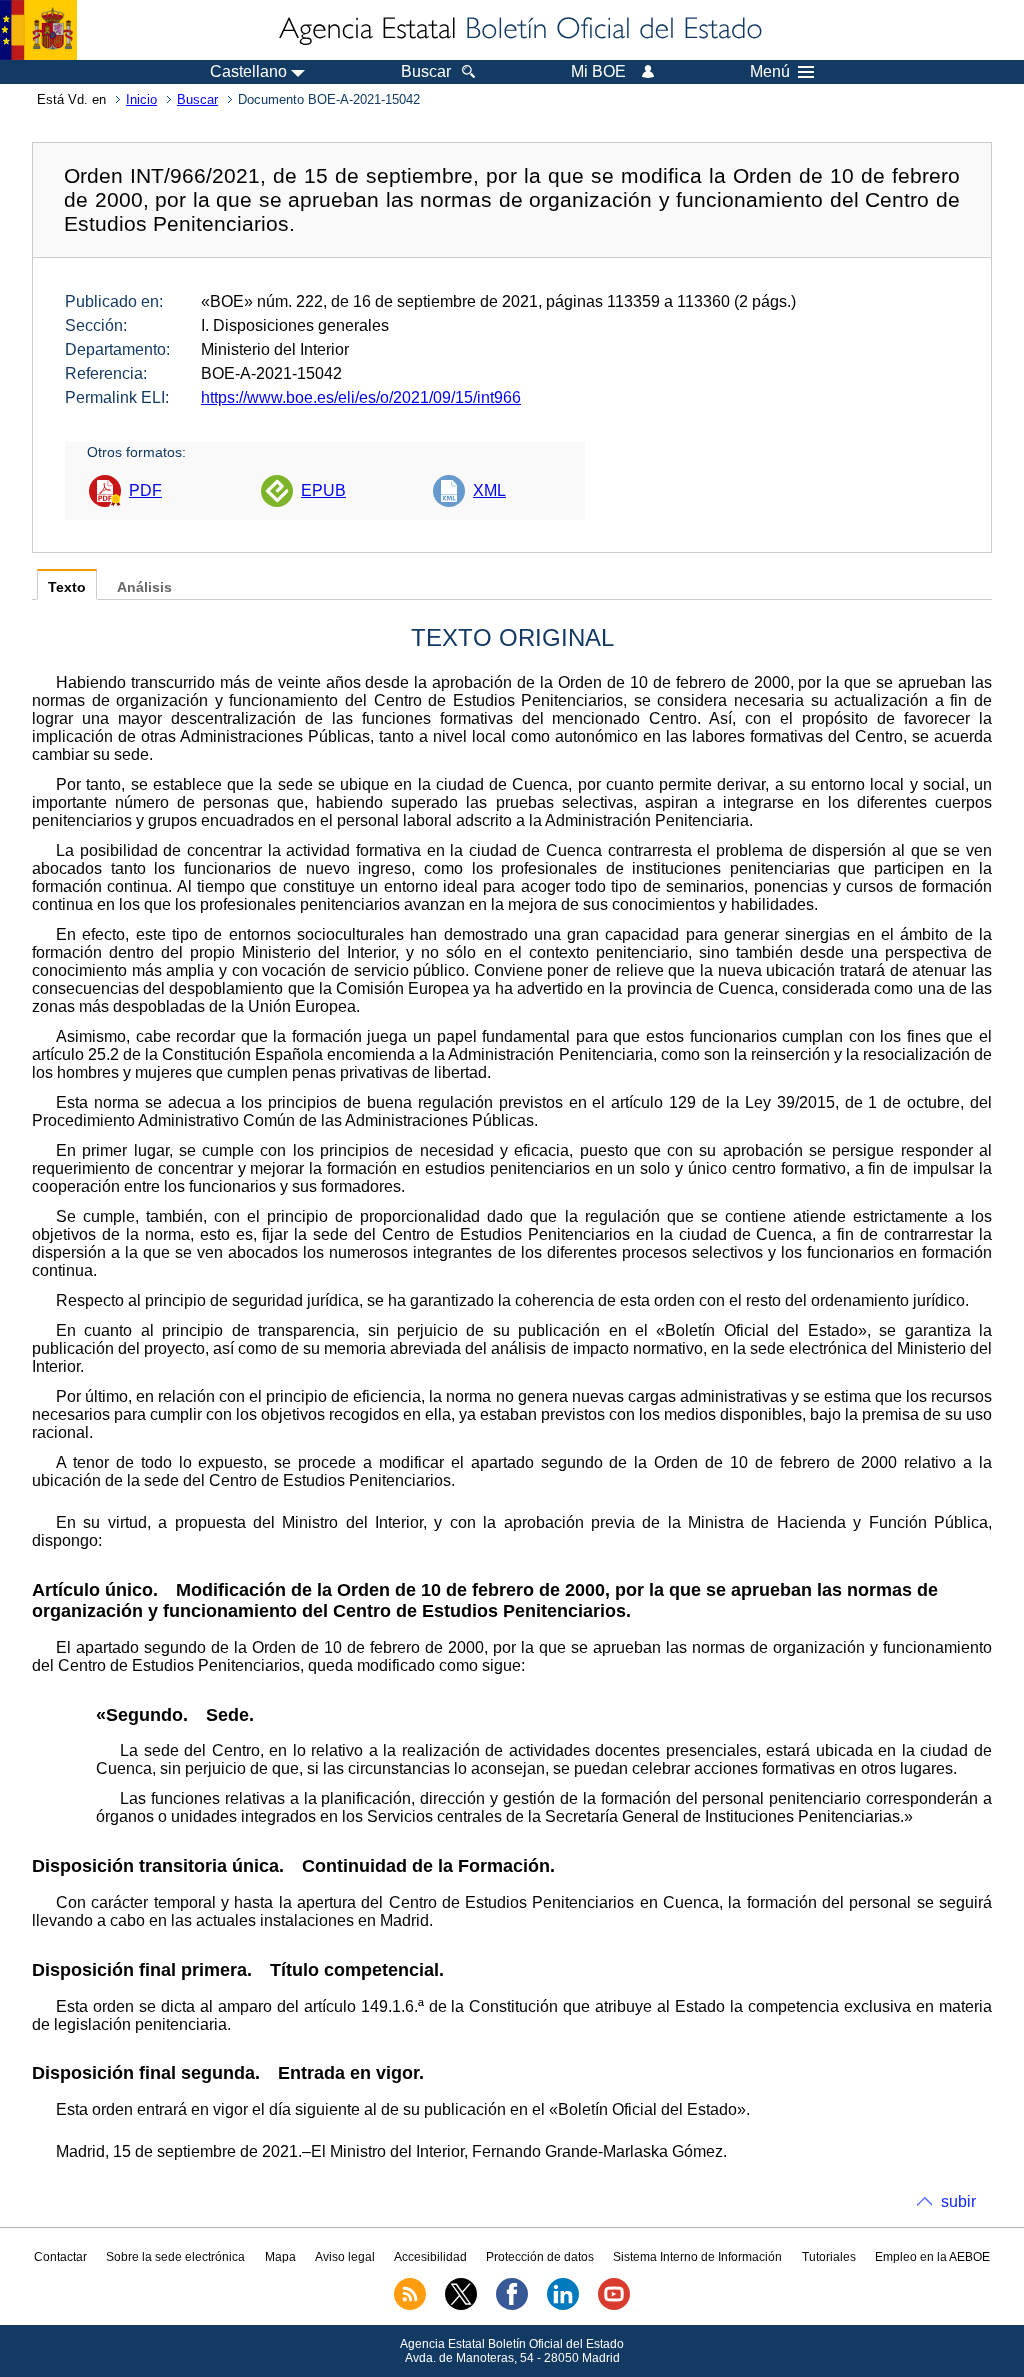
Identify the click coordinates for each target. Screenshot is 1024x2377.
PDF (145, 490)
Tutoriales (829, 2257)
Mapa (280, 2257)
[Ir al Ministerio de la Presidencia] (38, 30)
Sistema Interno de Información (697, 2257)
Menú (770, 72)
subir (958, 2201)
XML (489, 490)
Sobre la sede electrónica (175, 2257)
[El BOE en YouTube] (614, 2306)
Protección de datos (540, 2257)
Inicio (141, 99)
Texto (67, 587)
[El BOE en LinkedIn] (563, 2306)
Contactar (60, 2257)
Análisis (144, 587)
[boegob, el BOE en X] (461, 2306)
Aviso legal (345, 2257)
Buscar (197, 99)
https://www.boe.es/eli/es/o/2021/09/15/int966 (361, 397)
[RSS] (410, 2306)
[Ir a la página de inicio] (519, 30)
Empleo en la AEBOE (932, 2257)
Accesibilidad (430, 2257)
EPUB (323, 490)
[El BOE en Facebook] (512, 2306)
